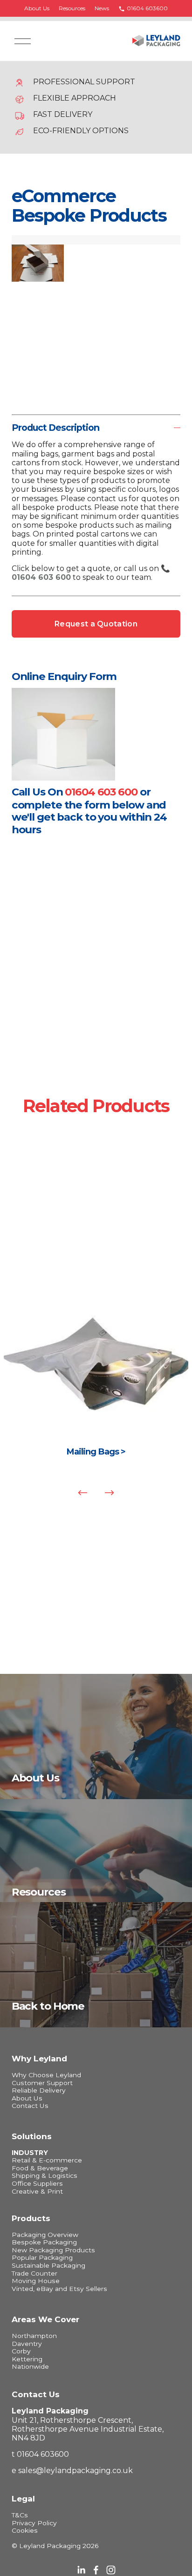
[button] (22, 240)
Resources (72, 8)
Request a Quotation (96, 624)
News (102, 8)
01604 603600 (147, 8)
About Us (37, 8)
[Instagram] (111, 2570)
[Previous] (82, 1493)
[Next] (110, 1493)
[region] (96, 1399)
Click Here (96, 1383)
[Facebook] (96, 2570)
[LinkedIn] (81, 2570)
